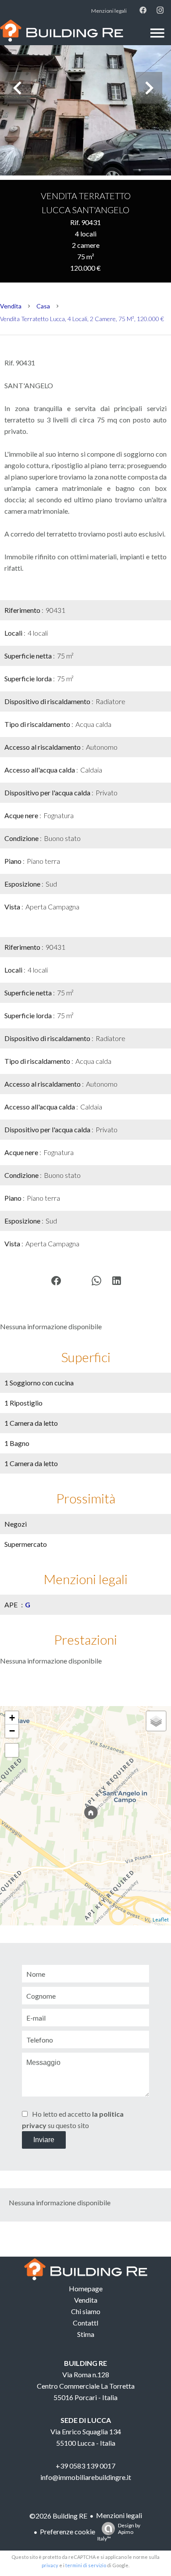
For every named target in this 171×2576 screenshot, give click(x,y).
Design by (119, 2532)
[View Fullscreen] (12, 1750)
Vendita (11, 306)
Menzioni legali (119, 2515)
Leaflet (161, 1919)
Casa (43, 306)
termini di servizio (86, 2565)
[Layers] (156, 1721)
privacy (50, 2565)
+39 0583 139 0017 (85, 2466)
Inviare (44, 2140)
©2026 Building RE (58, 2516)
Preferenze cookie (68, 2531)
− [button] (12, 1731)
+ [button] (12, 1718)
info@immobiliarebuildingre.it (86, 2477)
